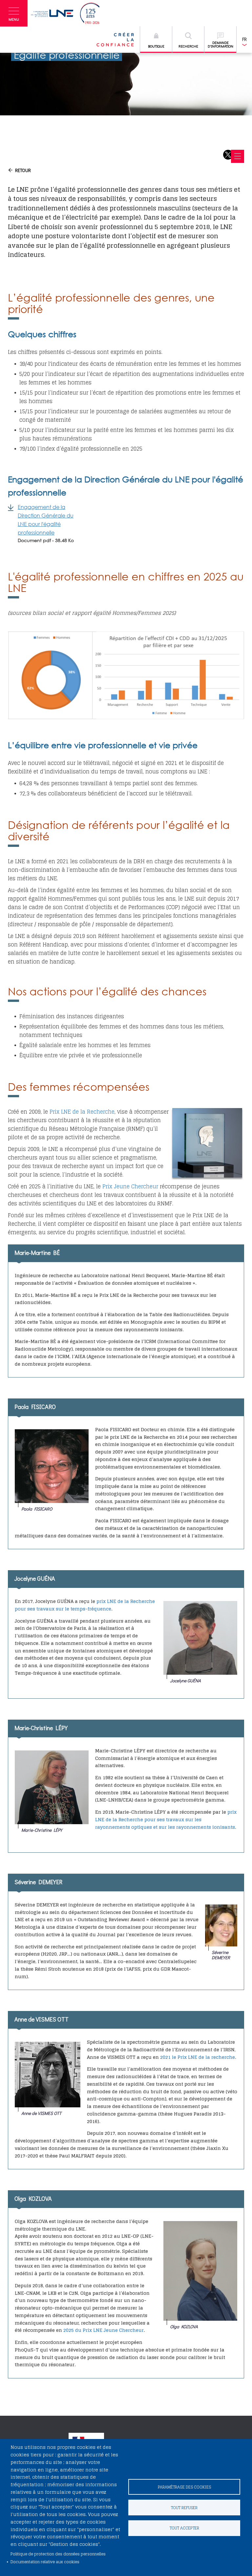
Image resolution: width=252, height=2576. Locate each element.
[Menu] (238, 156)
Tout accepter (184, 2528)
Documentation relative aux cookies (45, 2562)
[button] (14, 13)
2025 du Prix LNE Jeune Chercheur (104, 2330)
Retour (23, 170)
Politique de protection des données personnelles (58, 2554)
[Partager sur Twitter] (228, 155)
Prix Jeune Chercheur (130, 1186)
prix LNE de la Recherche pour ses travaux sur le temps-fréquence (85, 1605)
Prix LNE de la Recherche (82, 1112)
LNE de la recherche (211, 2057)
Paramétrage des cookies (184, 2487)
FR (244, 39)
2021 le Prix (174, 2057)
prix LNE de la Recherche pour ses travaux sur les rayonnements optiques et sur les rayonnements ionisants (166, 1819)
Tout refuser (184, 2508)
